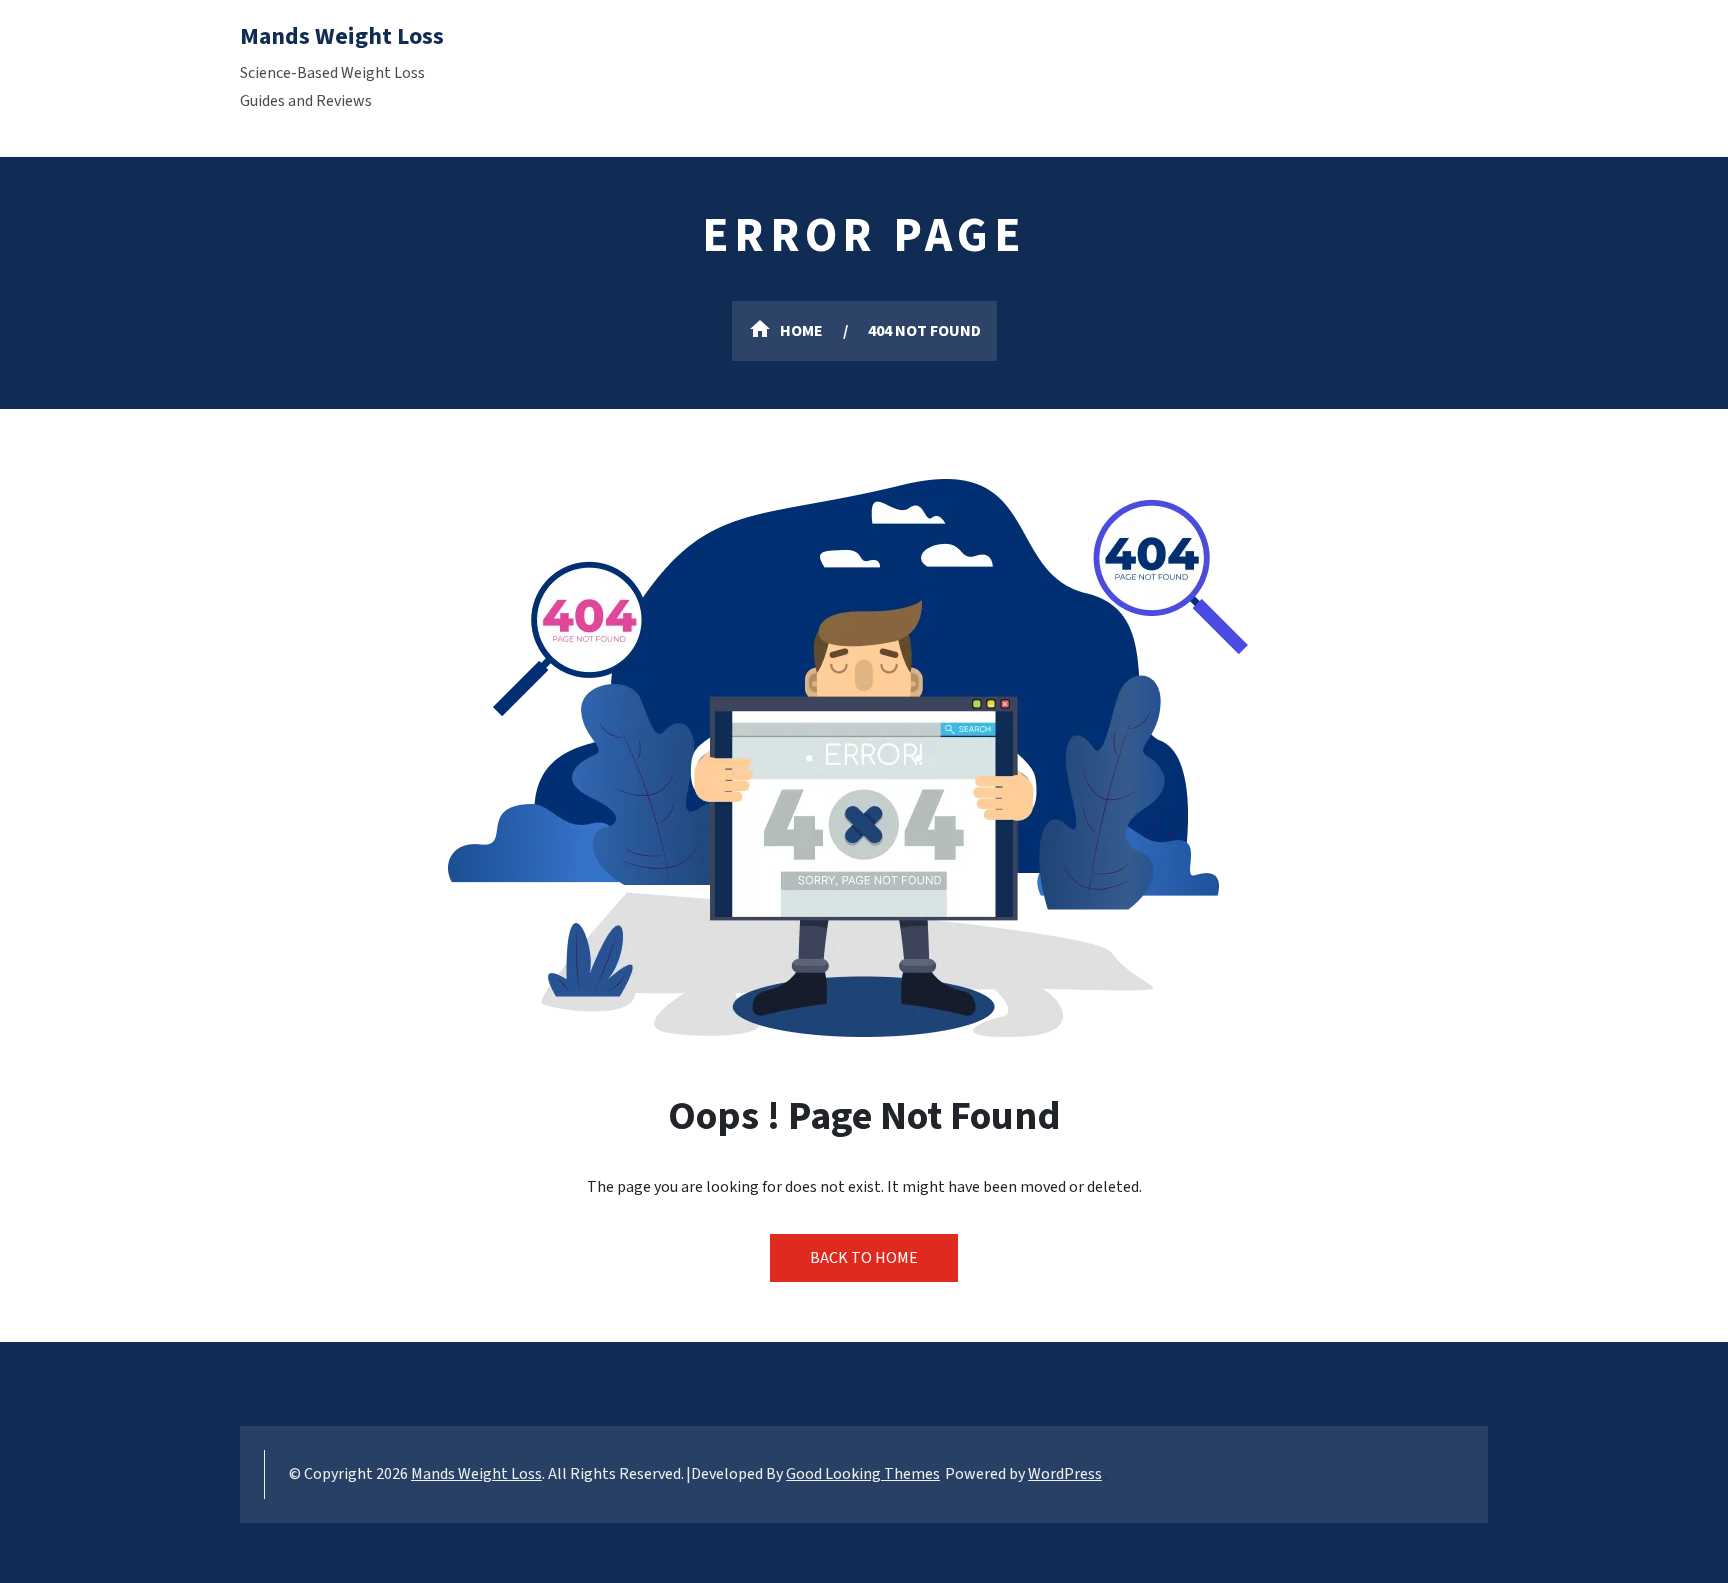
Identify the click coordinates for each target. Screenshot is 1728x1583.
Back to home (864, 1258)
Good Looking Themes (863, 1474)
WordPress (1065, 1474)
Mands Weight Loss (342, 36)
